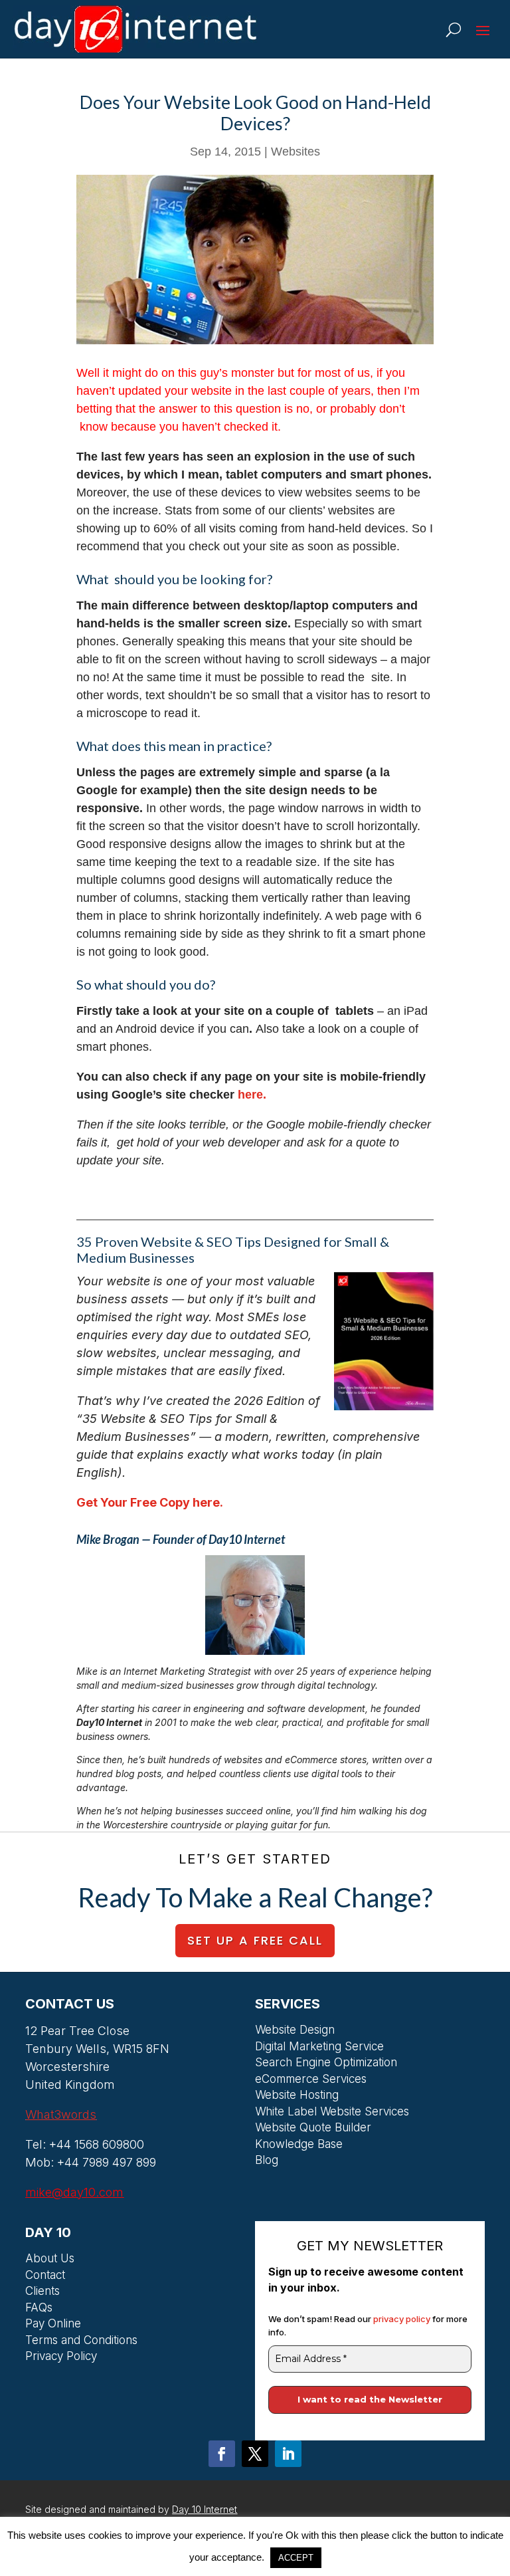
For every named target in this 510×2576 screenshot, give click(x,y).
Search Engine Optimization (326, 2064)
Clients (42, 2293)
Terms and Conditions (81, 2342)
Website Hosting (297, 2097)
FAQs (39, 2309)
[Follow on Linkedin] (288, 2454)
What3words (61, 2114)
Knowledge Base (299, 2146)
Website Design (295, 2032)
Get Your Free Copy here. (150, 1502)
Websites (296, 152)
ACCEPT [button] (296, 2558)
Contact (45, 2277)
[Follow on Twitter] (255, 2454)
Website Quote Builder (313, 2129)
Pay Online (53, 2325)
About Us (50, 2260)
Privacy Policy (61, 2358)
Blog (267, 2162)
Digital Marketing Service (319, 2048)
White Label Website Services (332, 2113)
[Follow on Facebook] (222, 2454)
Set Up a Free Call (255, 1940)
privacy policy (403, 2319)
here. (250, 1095)
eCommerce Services (311, 2081)
